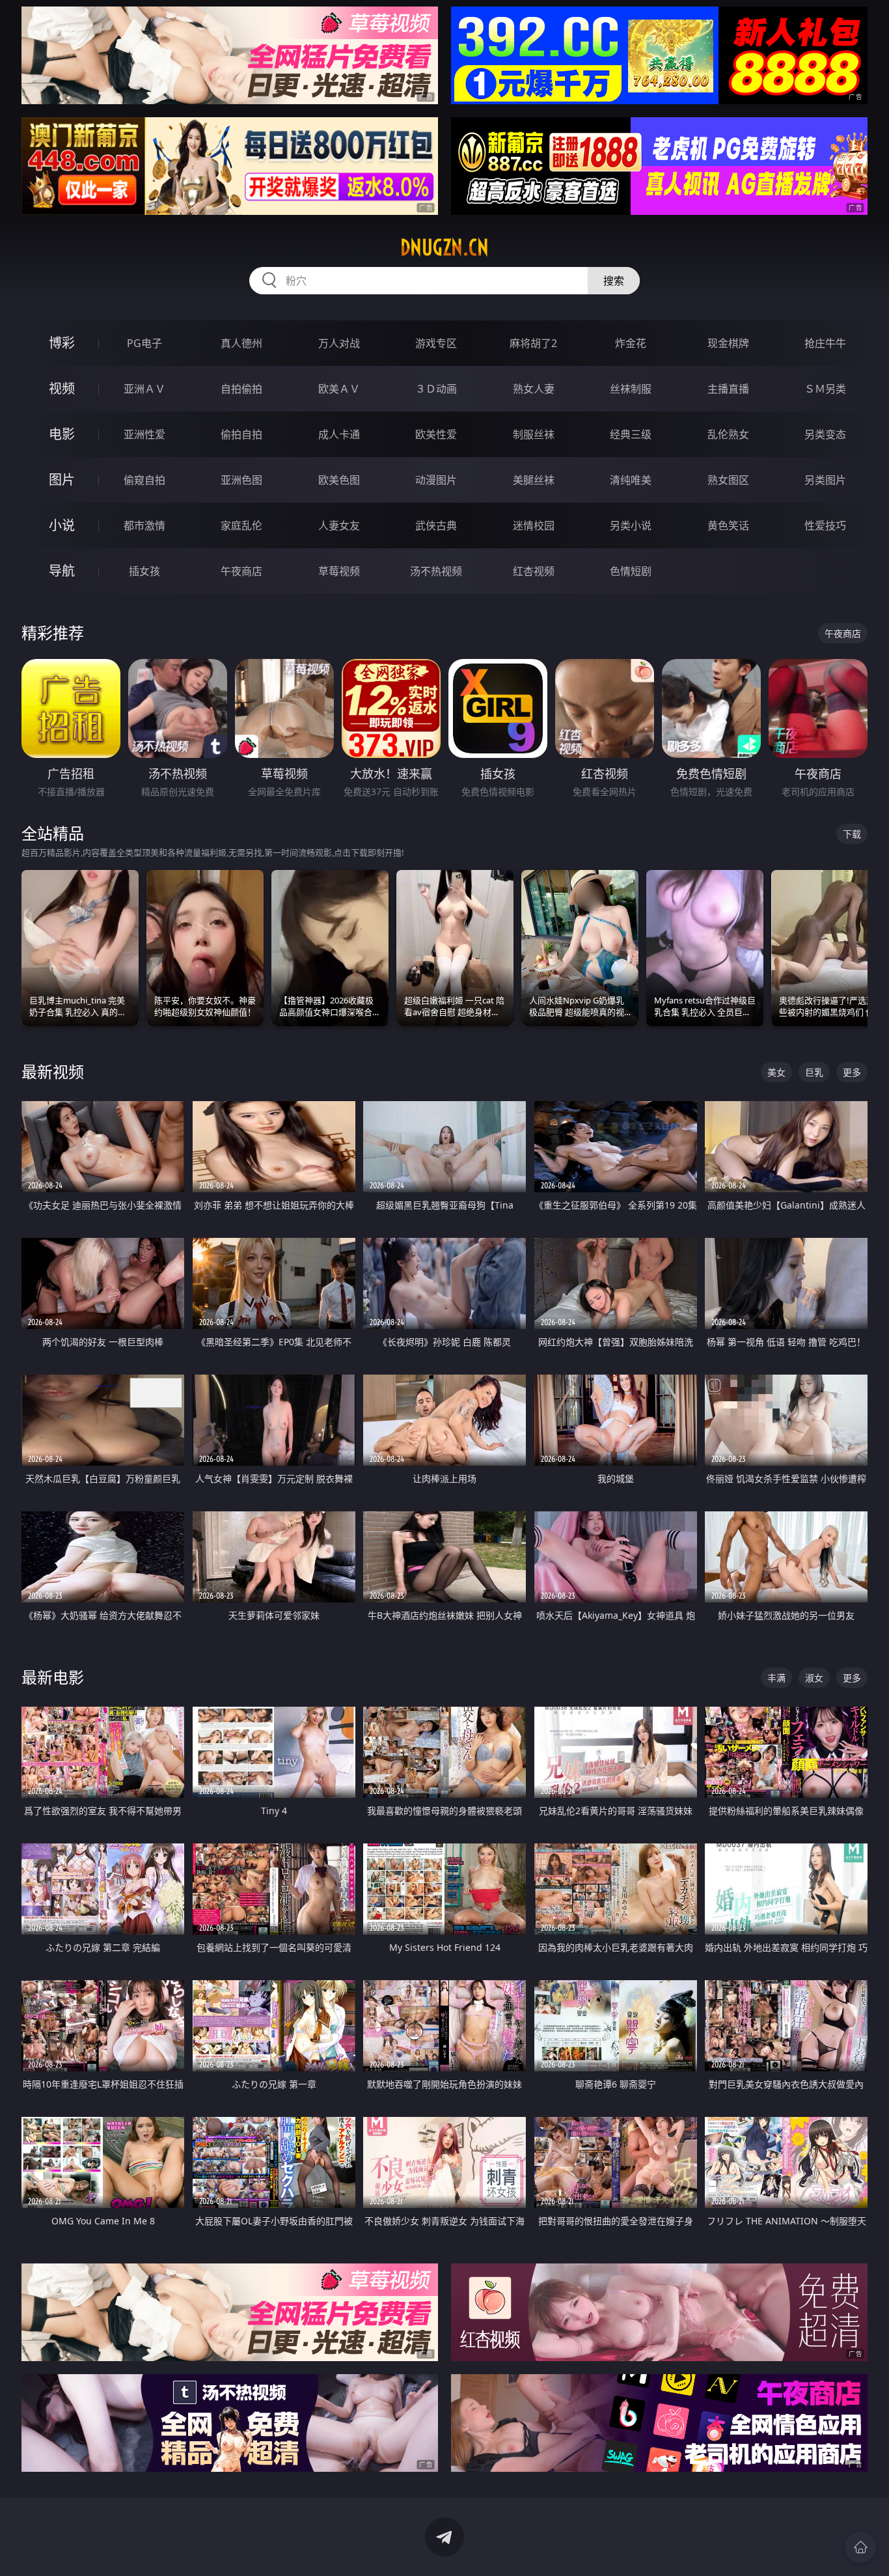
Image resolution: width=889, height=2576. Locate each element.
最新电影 (53, 1677)
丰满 (776, 1678)
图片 (62, 480)
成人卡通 (339, 434)
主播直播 (728, 389)
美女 (776, 1072)
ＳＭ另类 (825, 389)
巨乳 (814, 1072)
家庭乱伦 (241, 525)
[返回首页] (860, 2547)
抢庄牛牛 (825, 343)
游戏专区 (436, 343)
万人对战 (339, 343)
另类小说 (631, 525)
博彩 (62, 343)
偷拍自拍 (241, 434)
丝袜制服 (631, 389)
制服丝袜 (534, 434)
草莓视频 (339, 571)
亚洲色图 (241, 480)
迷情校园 (534, 525)
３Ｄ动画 (436, 389)
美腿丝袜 (534, 480)
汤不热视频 (436, 571)
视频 (62, 388)
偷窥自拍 (144, 480)
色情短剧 (631, 571)
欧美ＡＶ (339, 389)
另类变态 (825, 434)
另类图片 (825, 480)
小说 (62, 525)
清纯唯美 (631, 480)
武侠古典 (436, 525)
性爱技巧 (825, 525)
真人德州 (241, 343)
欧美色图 (339, 480)
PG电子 (144, 343)
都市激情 (144, 525)
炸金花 (631, 343)
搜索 (614, 281)
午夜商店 (241, 571)
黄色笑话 (728, 525)
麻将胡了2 (533, 343)
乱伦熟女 (728, 434)
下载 (852, 834)
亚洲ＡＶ (144, 389)
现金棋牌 (728, 343)
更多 (852, 1072)
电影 (62, 434)
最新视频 (53, 1071)
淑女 (814, 1678)
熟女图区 (728, 480)
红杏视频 (534, 571)
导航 (62, 571)
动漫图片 (436, 480)
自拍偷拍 (241, 389)
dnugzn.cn (444, 247)
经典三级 (631, 434)
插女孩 (144, 571)
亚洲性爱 (144, 434)
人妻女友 (339, 525)
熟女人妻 (534, 389)
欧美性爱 (436, 434)
